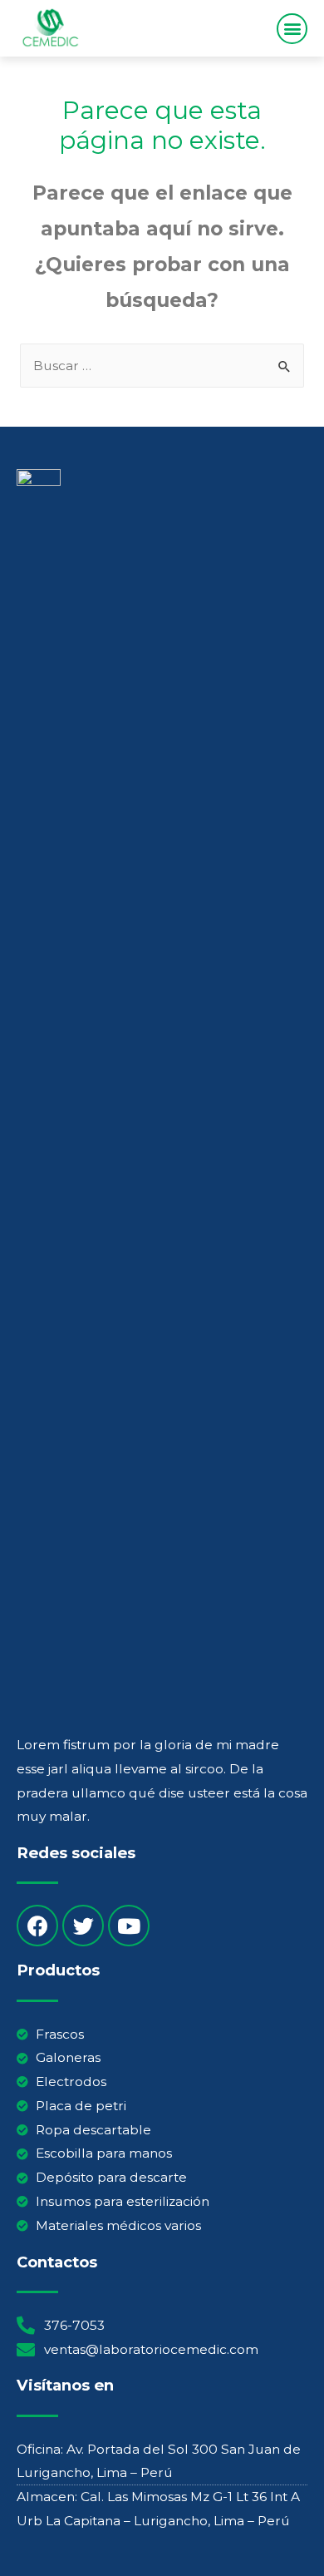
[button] (292, 29)
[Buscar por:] (162, 366)
